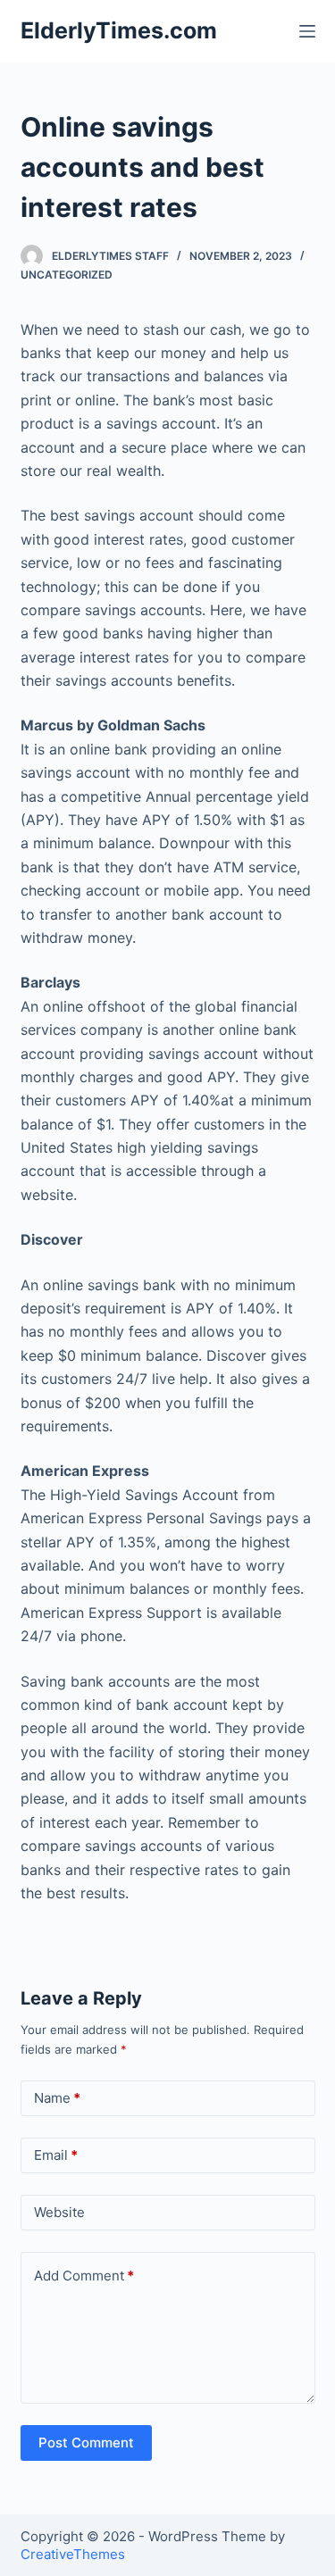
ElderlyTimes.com (119, 30)
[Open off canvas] (307, 31)
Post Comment (86, 2443)
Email (56, 2155)
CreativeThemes (73, 2554)
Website (59, 2212)
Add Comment (84, 2276)
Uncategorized (67, 275)
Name (57, 2098)
